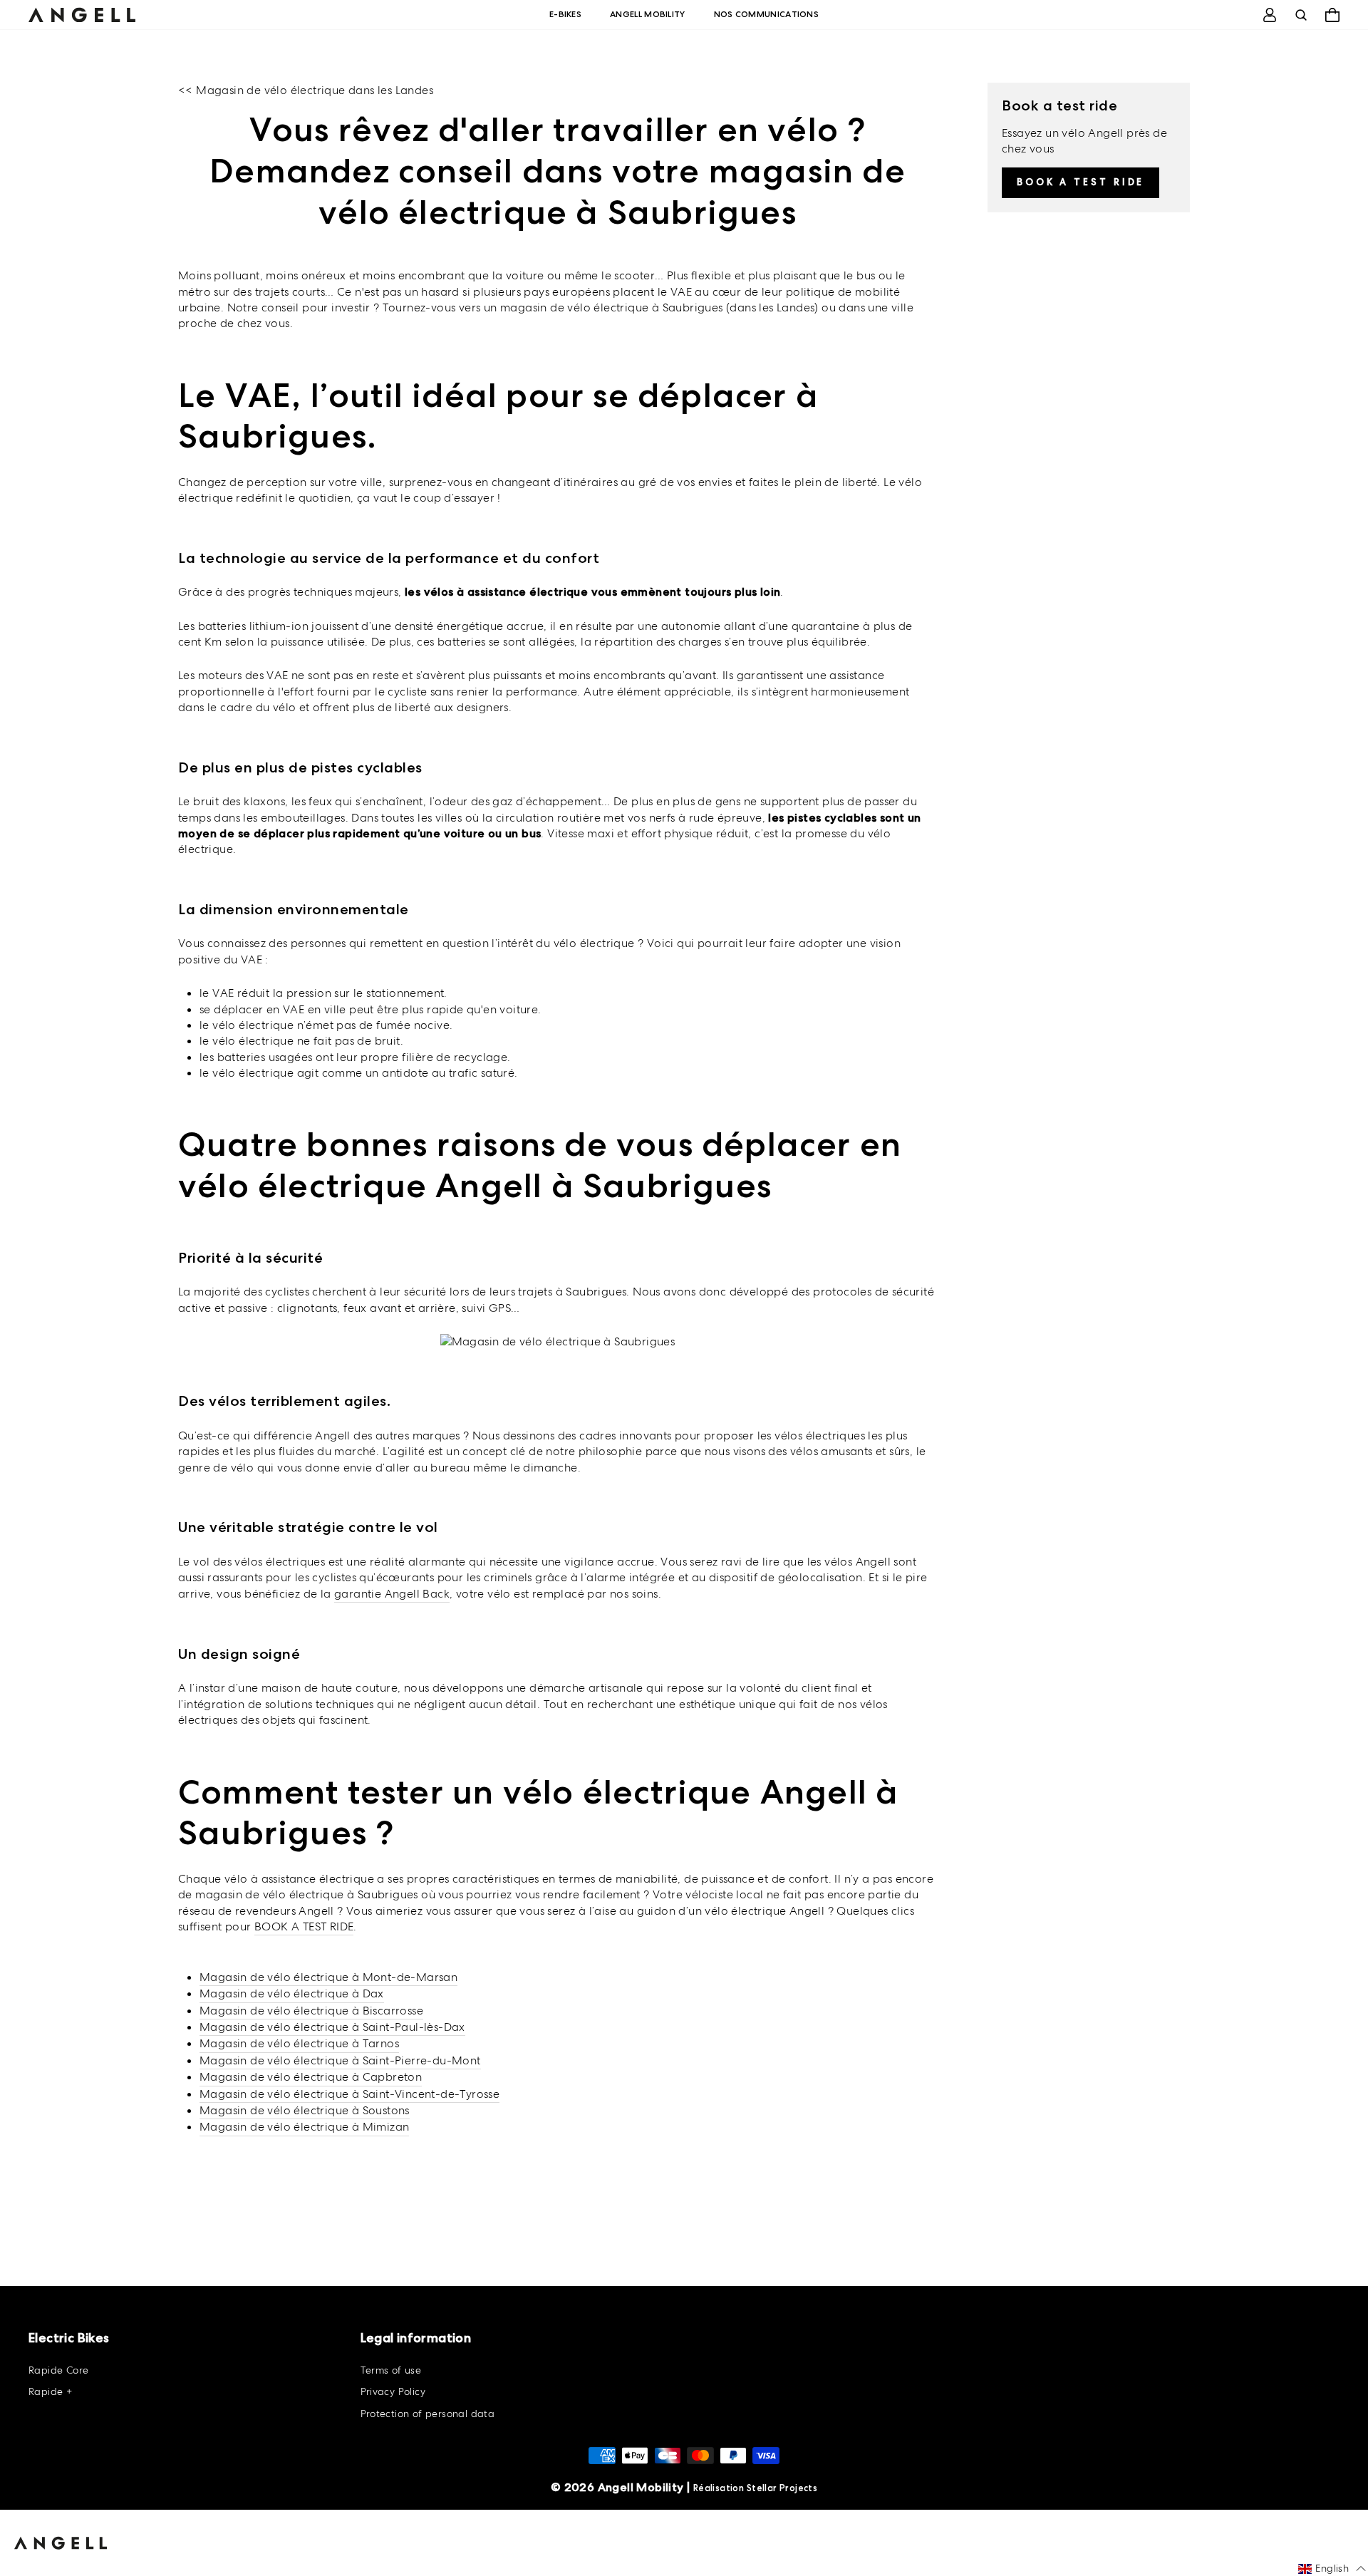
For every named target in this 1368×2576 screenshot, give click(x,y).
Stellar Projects (782, 2488)
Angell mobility (648, 14)
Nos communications (766, 14)
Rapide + (50, 2391)
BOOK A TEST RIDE (304, 1926)
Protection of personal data (428, 2414)
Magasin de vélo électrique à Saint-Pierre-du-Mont (340, 2060)
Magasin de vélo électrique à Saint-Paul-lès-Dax (332, 2027)
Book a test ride (1081, 182)
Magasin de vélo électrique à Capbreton (311, 2077)
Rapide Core (58, 2370)
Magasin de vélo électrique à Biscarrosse (311, 2011)
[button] (1332, 2569)
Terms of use (391, 2370)
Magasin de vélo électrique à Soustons (305, 2110)
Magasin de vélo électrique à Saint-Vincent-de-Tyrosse (349, 2094)
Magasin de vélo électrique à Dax (292, 1993)
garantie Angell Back (392, 1594)
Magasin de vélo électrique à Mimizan (304, 2127)
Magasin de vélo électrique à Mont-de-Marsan (328, 1977)
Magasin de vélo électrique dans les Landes (315, 90)
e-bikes (565, 14)
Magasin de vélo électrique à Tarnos (299, 2043)
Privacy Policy (393, 2391)
